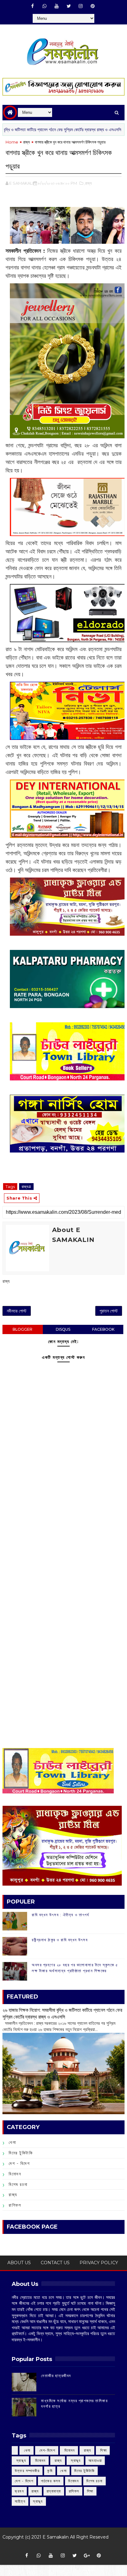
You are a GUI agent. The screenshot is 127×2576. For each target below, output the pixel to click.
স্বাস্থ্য (38, 2501)
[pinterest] (93, 6)
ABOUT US (19, 2263)
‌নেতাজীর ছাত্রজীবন (56, 2376)
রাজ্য (27, 142)
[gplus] (87, 2556)
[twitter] (69, 6)
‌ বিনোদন (69, 2450)
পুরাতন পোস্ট (109, 1311)
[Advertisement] (63, 1532)
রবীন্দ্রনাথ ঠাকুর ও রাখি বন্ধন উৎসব (60, 1940)
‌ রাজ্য (87, 2450)
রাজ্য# (26, 1187)
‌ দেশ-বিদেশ (47, 2450)
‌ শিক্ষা (103, 2450)
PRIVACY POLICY (99, 2263)
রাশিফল (15, 2205)
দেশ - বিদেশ (19, 2163)
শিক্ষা (90, 2491)
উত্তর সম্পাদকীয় (27, 2471)
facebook (103, 1329)
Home (12, 142)
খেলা (12, 2142)
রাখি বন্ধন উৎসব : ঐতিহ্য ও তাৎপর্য (60, 1915)
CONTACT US (55, 2263)
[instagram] (81, 6)
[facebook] (33, 6)
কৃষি (50, 2471)
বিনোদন (15, 2174)
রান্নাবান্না (54, 2491)
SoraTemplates (61, 2546)
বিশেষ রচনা (18, 2184)
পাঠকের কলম (51, 2481)
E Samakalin (56, 2537)
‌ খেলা (27, 2450)
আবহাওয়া (95, 2460)
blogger (23, 1329)
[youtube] (57, 6)
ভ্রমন (19, 2491)
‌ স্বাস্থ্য (20, 2460)
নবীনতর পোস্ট (17, 1311)
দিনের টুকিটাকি (21, 2153)
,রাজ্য (88, 183)
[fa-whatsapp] (45, 6)
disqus (63, 1329)
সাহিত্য (20, 2501)
